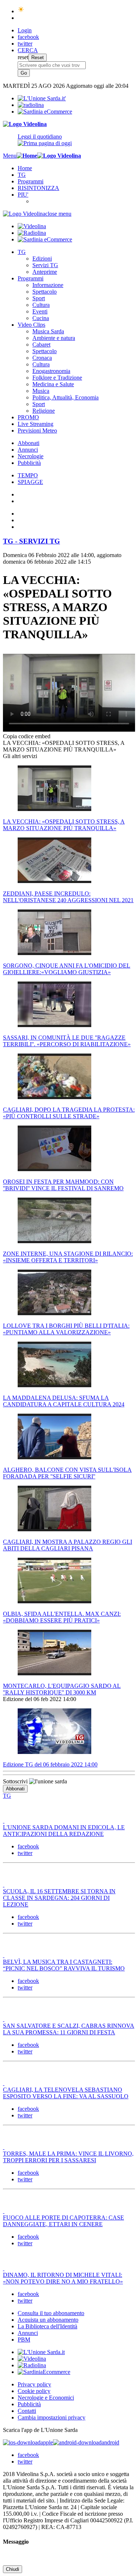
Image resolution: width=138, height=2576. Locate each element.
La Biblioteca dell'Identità (47, 2326)
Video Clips (31, 325)
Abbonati (29, 443)
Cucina (41, 318)
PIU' (23, 195)
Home (25, 168)
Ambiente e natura (54, 338)
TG (22, 175)
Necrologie (31, 456)
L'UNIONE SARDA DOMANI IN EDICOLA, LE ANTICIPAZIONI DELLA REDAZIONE (64, 1831)
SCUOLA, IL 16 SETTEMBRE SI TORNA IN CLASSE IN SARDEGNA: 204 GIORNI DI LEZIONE (59, 1898)
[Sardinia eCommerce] (45, 112)
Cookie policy (34, 2391)
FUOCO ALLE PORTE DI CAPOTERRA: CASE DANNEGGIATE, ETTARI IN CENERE (63, 2221)
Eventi (40, 311)
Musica (41, 391)
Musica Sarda (48, 331)
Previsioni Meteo (37, 430)
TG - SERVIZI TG (31, 541)
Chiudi (13, 2569)
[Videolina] (25, 124)
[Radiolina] (31, 105)
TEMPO (28, 475)
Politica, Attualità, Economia (66, 397)
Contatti (27, 2411)
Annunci (28, 450)
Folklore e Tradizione (57, 378)
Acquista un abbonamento (48, 2320)
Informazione (48, 285)
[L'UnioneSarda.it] (41, 2352)
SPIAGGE (30, 482)
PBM (24, 2340)
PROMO (28, 417)
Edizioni (42, 259)
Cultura (41, 305)
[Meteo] (21, 11)
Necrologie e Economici (46, 2398)
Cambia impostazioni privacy (52, 2417)
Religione (44, 411)
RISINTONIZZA (38, 188)
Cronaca (42, 358)
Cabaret (41, 345)
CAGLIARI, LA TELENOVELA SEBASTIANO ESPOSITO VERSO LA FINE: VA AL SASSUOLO (66, 2093)
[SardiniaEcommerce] (44, 2372)
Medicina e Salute (53, 384)
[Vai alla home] (27, 156)
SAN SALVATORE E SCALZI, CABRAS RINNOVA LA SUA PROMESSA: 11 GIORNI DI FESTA (69, 2029)
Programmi (31, 181)
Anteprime (45, 272)
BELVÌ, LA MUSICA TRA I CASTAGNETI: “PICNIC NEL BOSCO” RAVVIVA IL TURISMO (64, 1965)
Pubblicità (29, 463)
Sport (39, 298)
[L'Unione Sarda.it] (42, 98)
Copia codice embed (27, 736)
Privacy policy (34, 2384)
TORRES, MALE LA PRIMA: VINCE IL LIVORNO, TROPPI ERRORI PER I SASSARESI (68, 2157)
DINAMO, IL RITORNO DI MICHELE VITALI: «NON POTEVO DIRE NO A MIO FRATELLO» (63, 2278)
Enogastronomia (51, 371)
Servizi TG (45, 265)
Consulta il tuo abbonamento (51, 2313)
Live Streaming (36, 424)
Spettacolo (45, 292)
